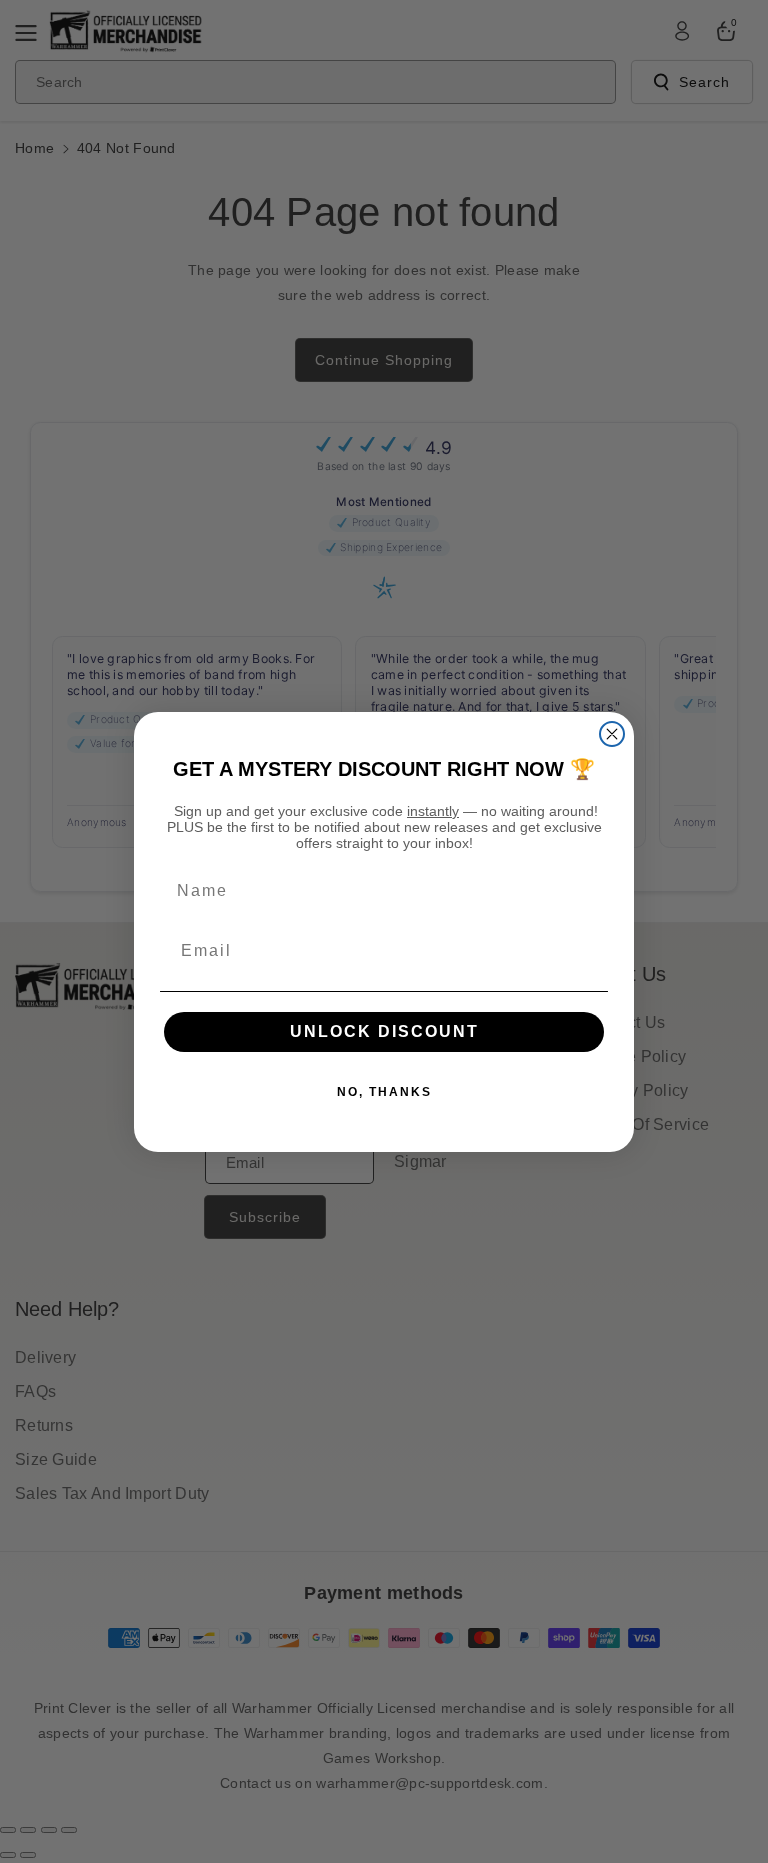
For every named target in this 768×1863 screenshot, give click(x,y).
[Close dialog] (612, 734)
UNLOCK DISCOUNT (384, 1031)
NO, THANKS (384, 1092)
